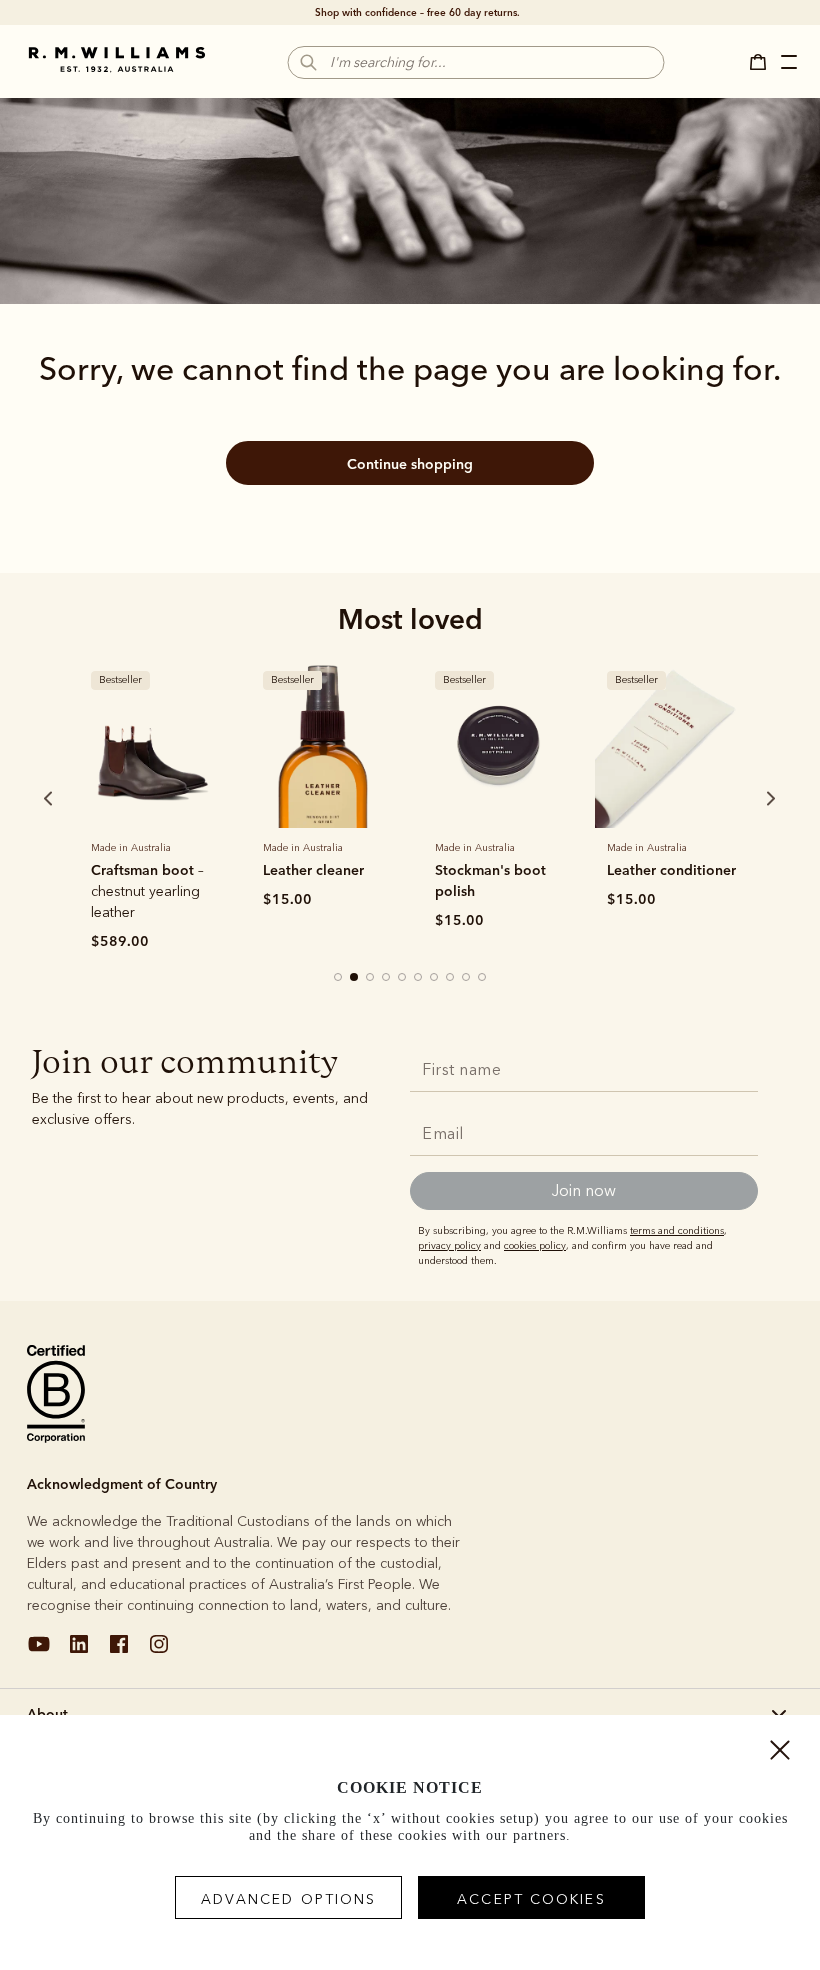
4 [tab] (387, 978)
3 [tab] (371, 978)
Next (733, 798)
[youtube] (39, 1651)
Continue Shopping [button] (410, 464)
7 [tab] (435, 978)
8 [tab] (451, 978)
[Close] (780, 1755)
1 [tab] (339, 978)
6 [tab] (419, 978)
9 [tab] (467, 978)
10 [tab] (483, 978)
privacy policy (449, 1246)
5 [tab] (403, 978)
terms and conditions (677, 1231)
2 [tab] (355, 978)
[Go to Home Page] (117, 60)
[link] (153, 744)
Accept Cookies (531, 1899)
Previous (21, 798)
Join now (584, 1190)
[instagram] (159, 1651)
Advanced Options (289, 1899)
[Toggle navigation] (791, 65)
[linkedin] (79, 1651)
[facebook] (119, 1651)
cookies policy (535, 1246)
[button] (764, 62)
